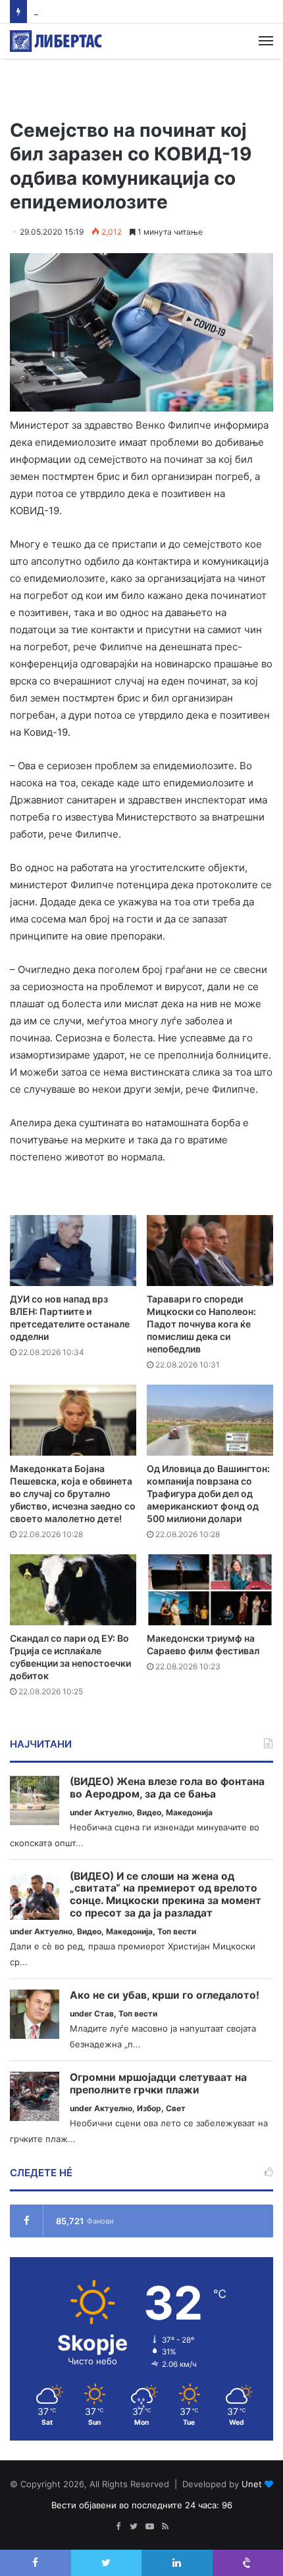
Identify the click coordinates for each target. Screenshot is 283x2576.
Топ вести (177, 1931)
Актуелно (113, 1812)
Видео (149, 1812)
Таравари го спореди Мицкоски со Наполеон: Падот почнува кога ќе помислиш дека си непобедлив (201, 1324)
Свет (176, 2108)
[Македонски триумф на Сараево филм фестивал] (210, 1590)
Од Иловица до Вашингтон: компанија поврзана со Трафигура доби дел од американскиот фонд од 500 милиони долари (208, 1493)
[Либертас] (56, 41)
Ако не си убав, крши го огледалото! (165, 1995)
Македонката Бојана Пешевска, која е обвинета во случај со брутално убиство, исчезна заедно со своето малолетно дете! (73, 1493)
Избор (149, 2108)
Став (104, 2014)
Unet (252, 2484)
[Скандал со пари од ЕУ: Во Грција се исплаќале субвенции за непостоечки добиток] (73, 1590)
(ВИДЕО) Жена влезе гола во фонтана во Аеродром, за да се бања (167, 1788)
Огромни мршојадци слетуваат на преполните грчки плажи (158, 2084)
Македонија (189, 1812)
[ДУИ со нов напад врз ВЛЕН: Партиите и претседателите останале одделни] (73, 1251)
